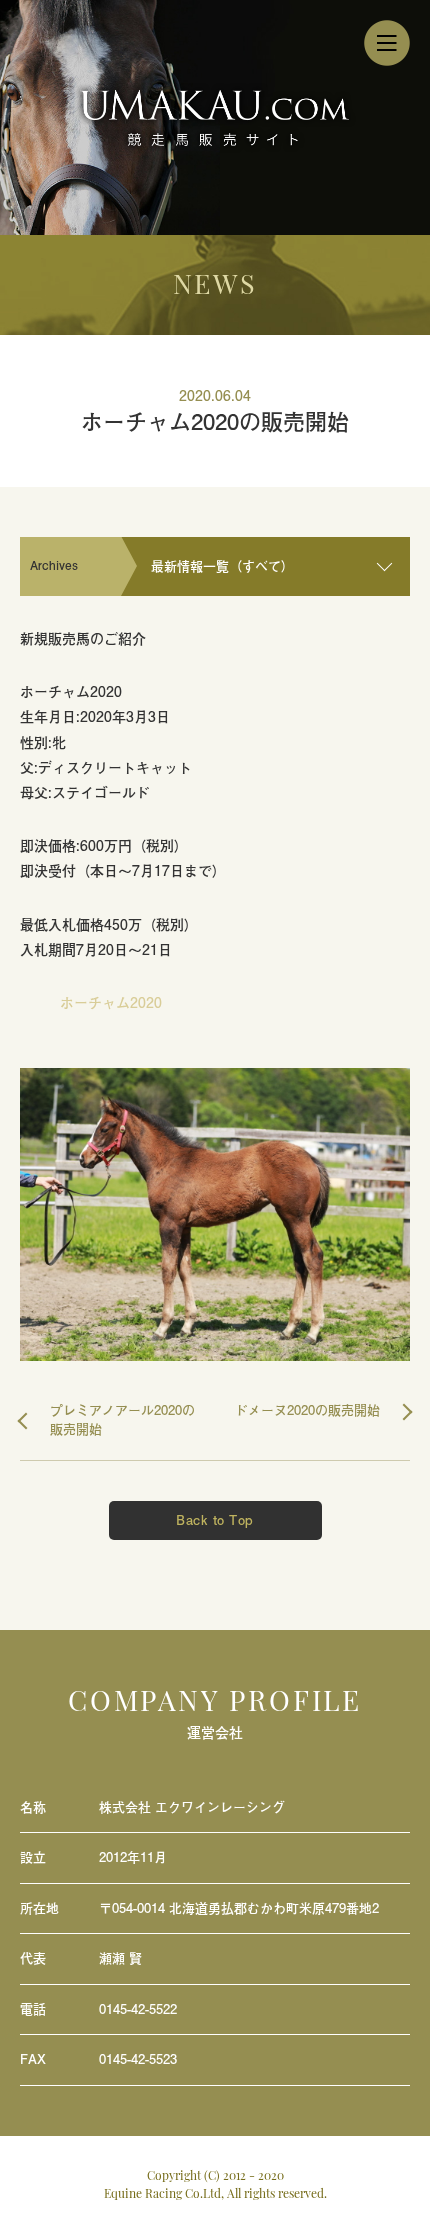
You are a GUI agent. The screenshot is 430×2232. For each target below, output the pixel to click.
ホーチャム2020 (111, 1002)
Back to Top (215, 1520)
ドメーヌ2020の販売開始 (307, 1410)
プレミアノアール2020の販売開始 (122, 1420)
